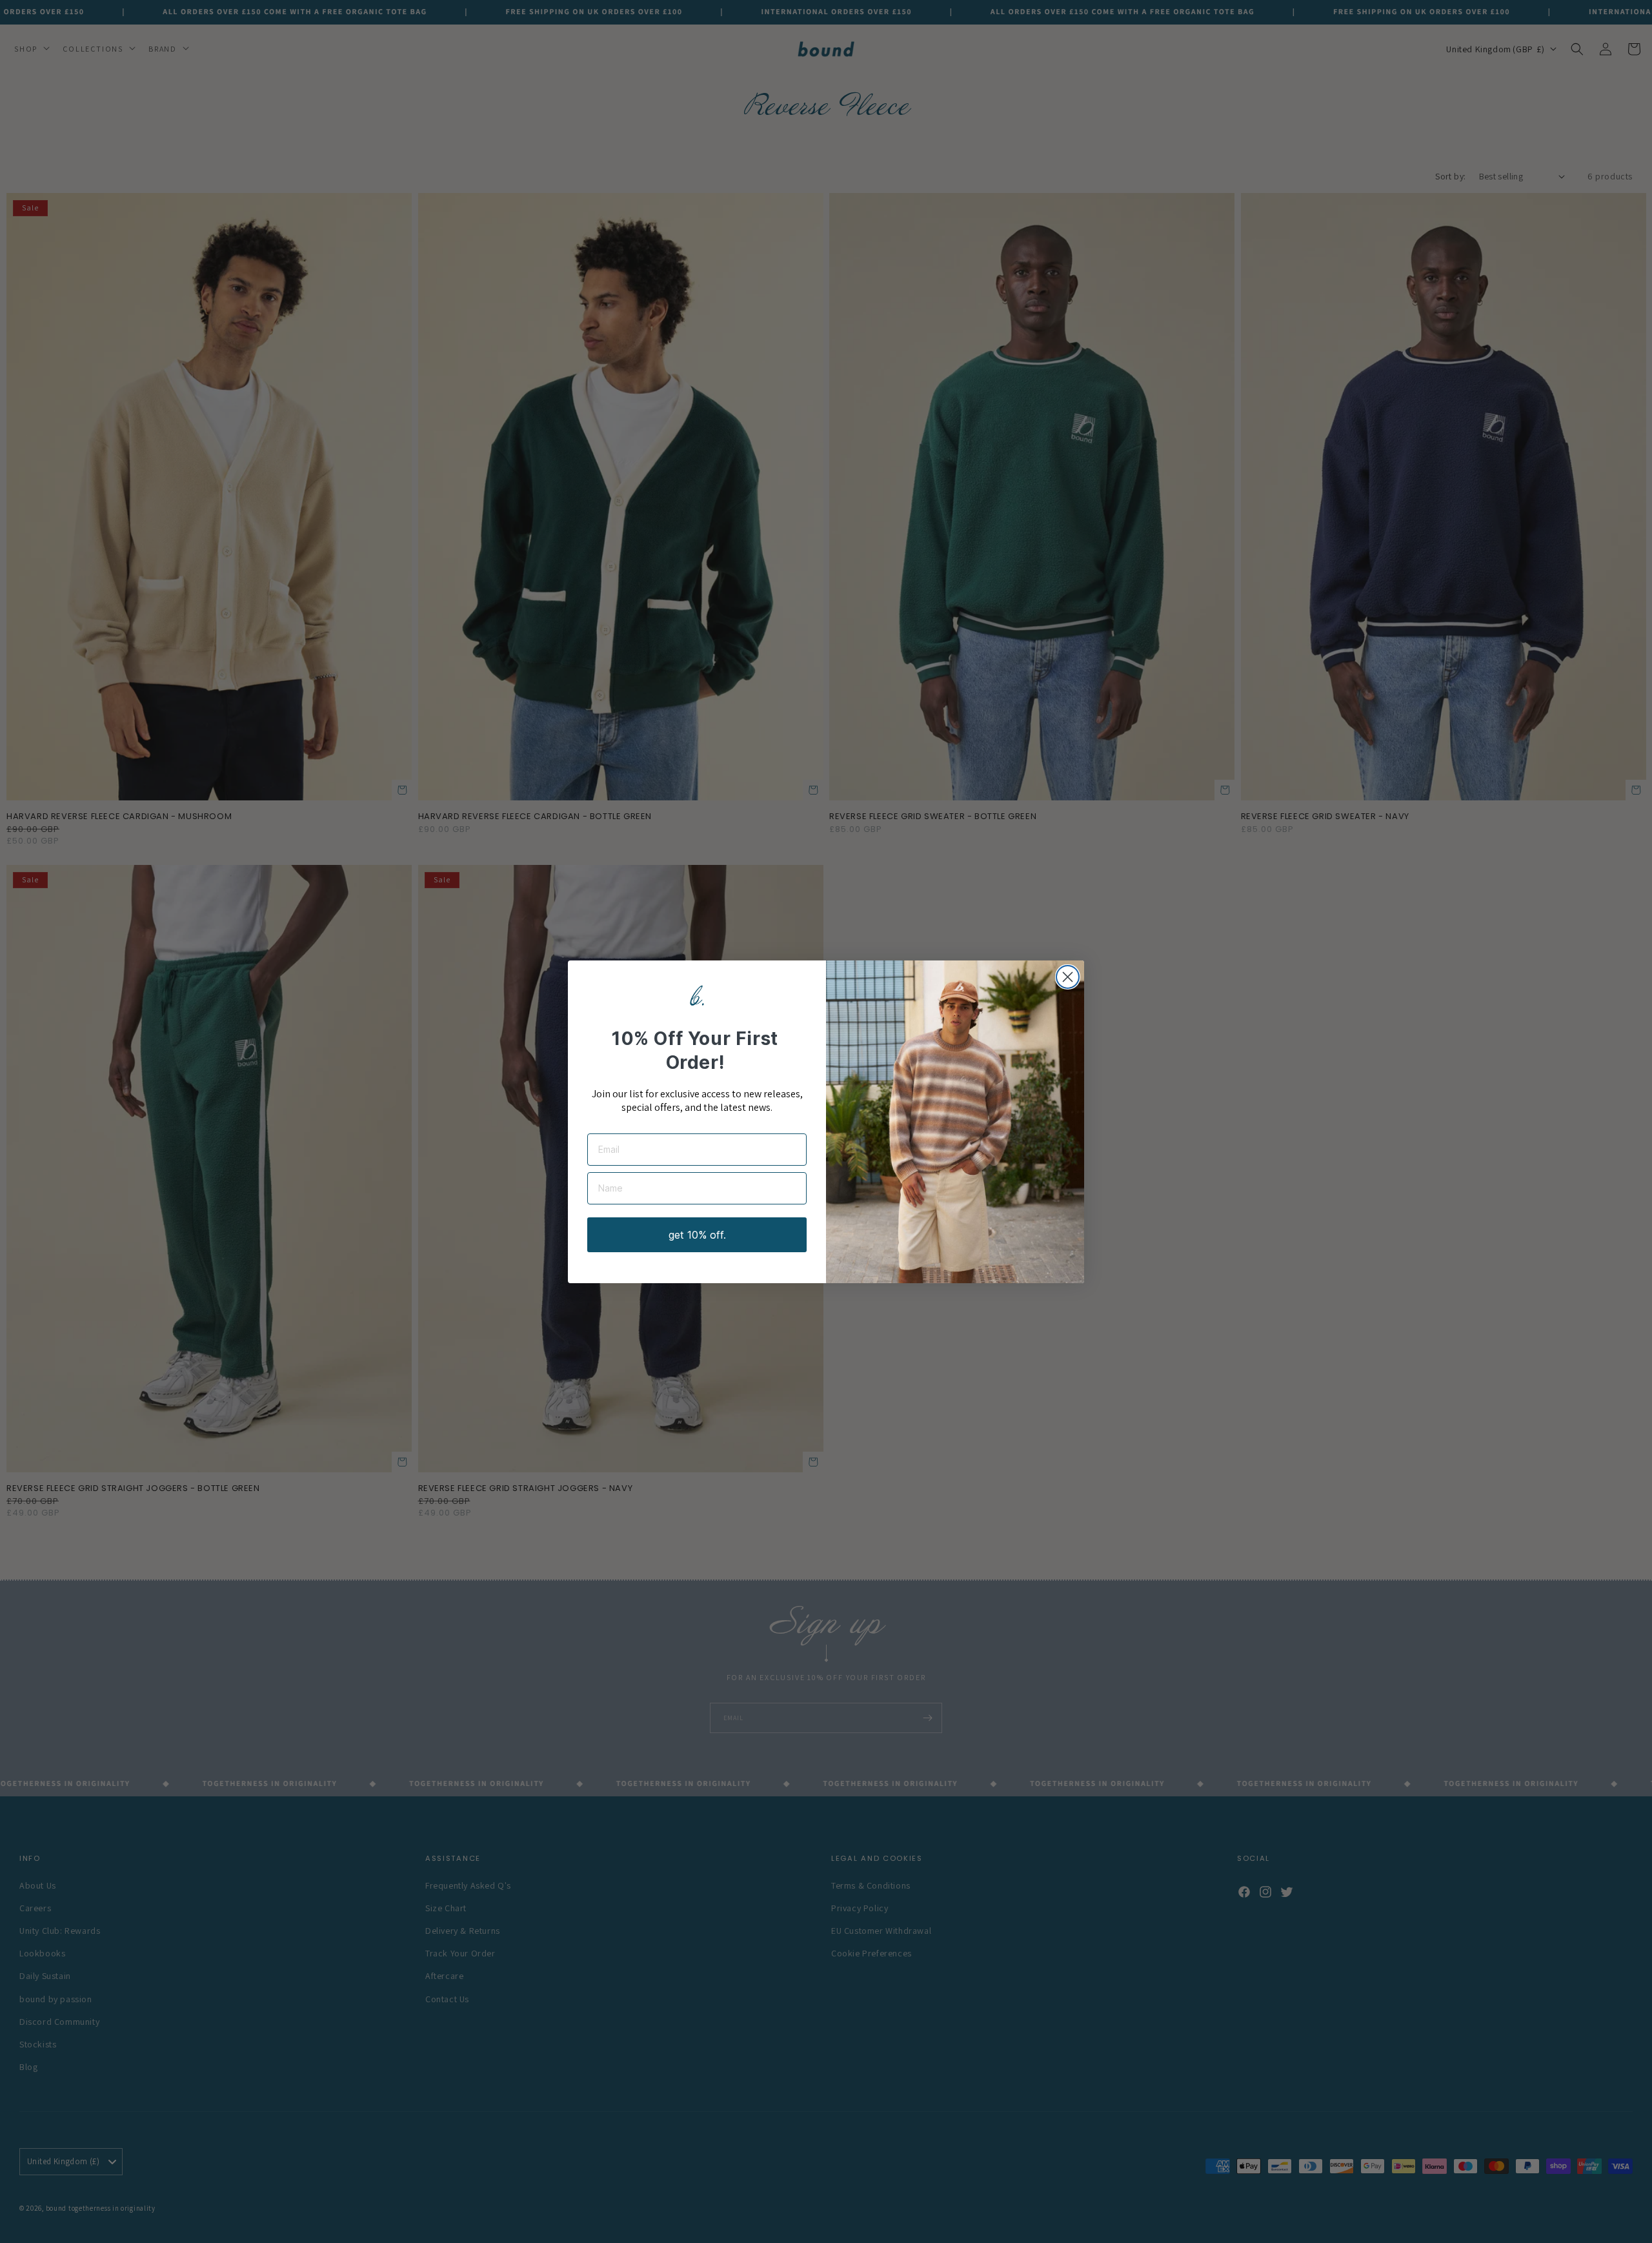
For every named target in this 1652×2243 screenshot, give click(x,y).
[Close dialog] (1068, 977)
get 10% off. (697, 1235)
